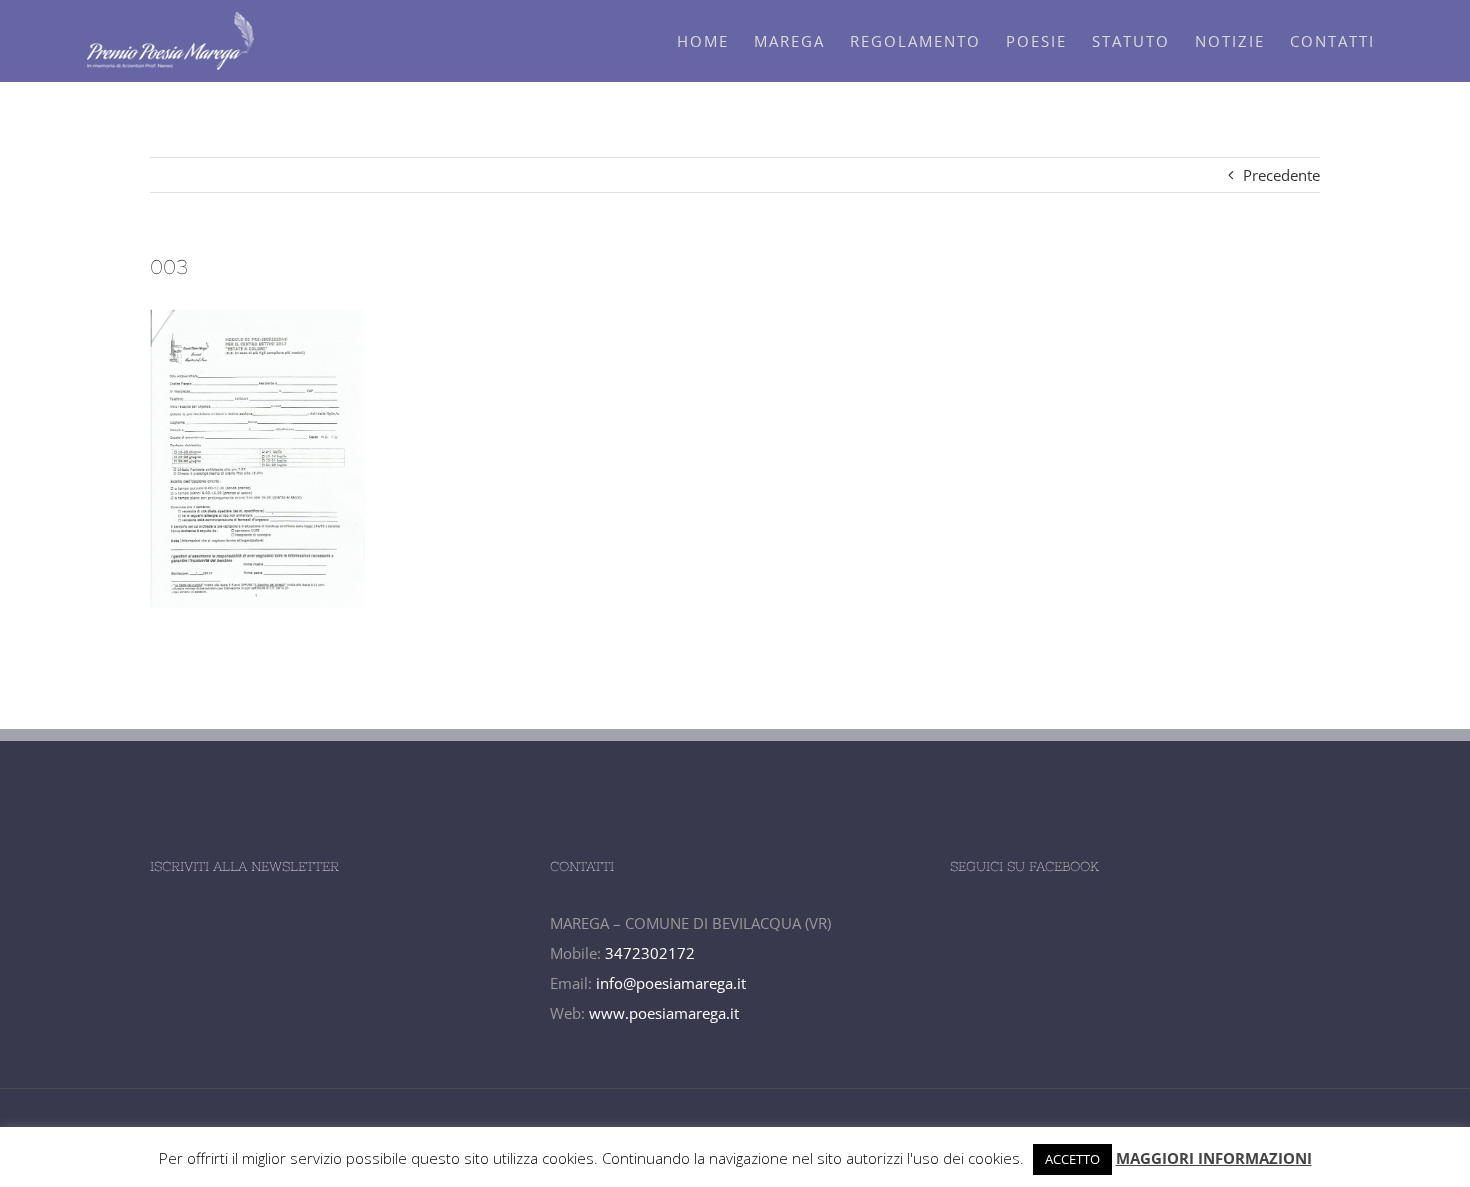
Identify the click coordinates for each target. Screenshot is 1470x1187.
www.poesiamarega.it (664, 1013)
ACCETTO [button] (1072, 1159)
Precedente (1281, 175)
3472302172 (650, 953)
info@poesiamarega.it (671, 983)
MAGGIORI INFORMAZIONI (1214, 1158)
